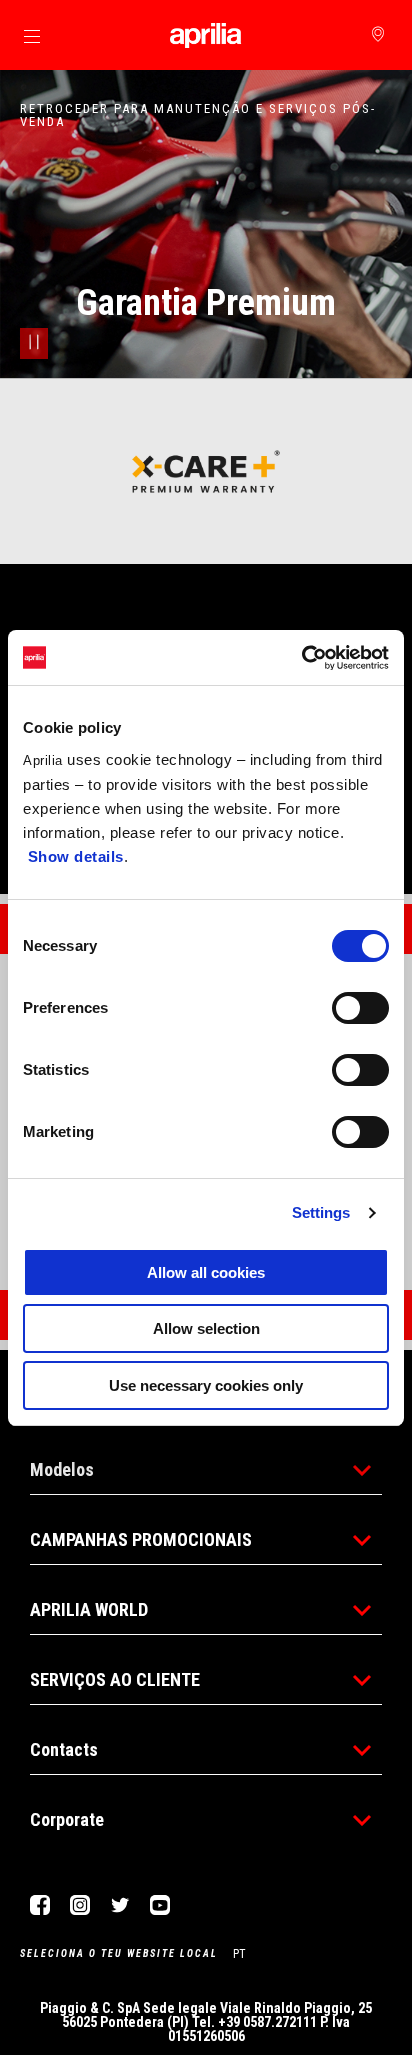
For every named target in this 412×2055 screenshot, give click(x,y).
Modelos (62, 1469)
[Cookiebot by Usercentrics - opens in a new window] (301, 658)
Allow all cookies (206, 1272)
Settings (321, 1212)
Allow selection (206, 1328)
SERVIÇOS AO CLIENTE (115, 1679)
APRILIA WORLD (89, 1609)
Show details (76, 856)
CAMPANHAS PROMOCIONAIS (141, 1539)
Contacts (64, 1749)
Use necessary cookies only (206, 1385)
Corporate (67, 1819)
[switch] (360, 1008)
